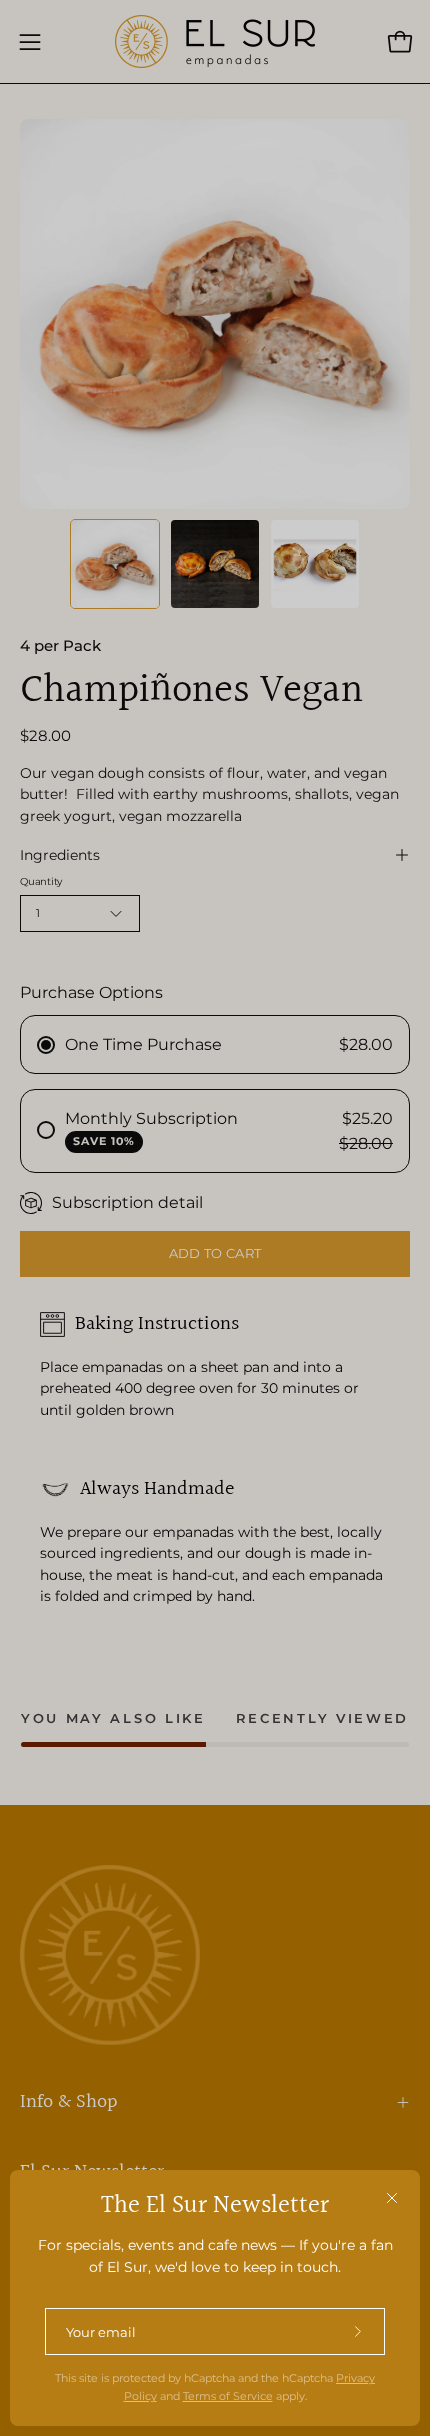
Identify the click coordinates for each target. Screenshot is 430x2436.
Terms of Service (228, 2396)
